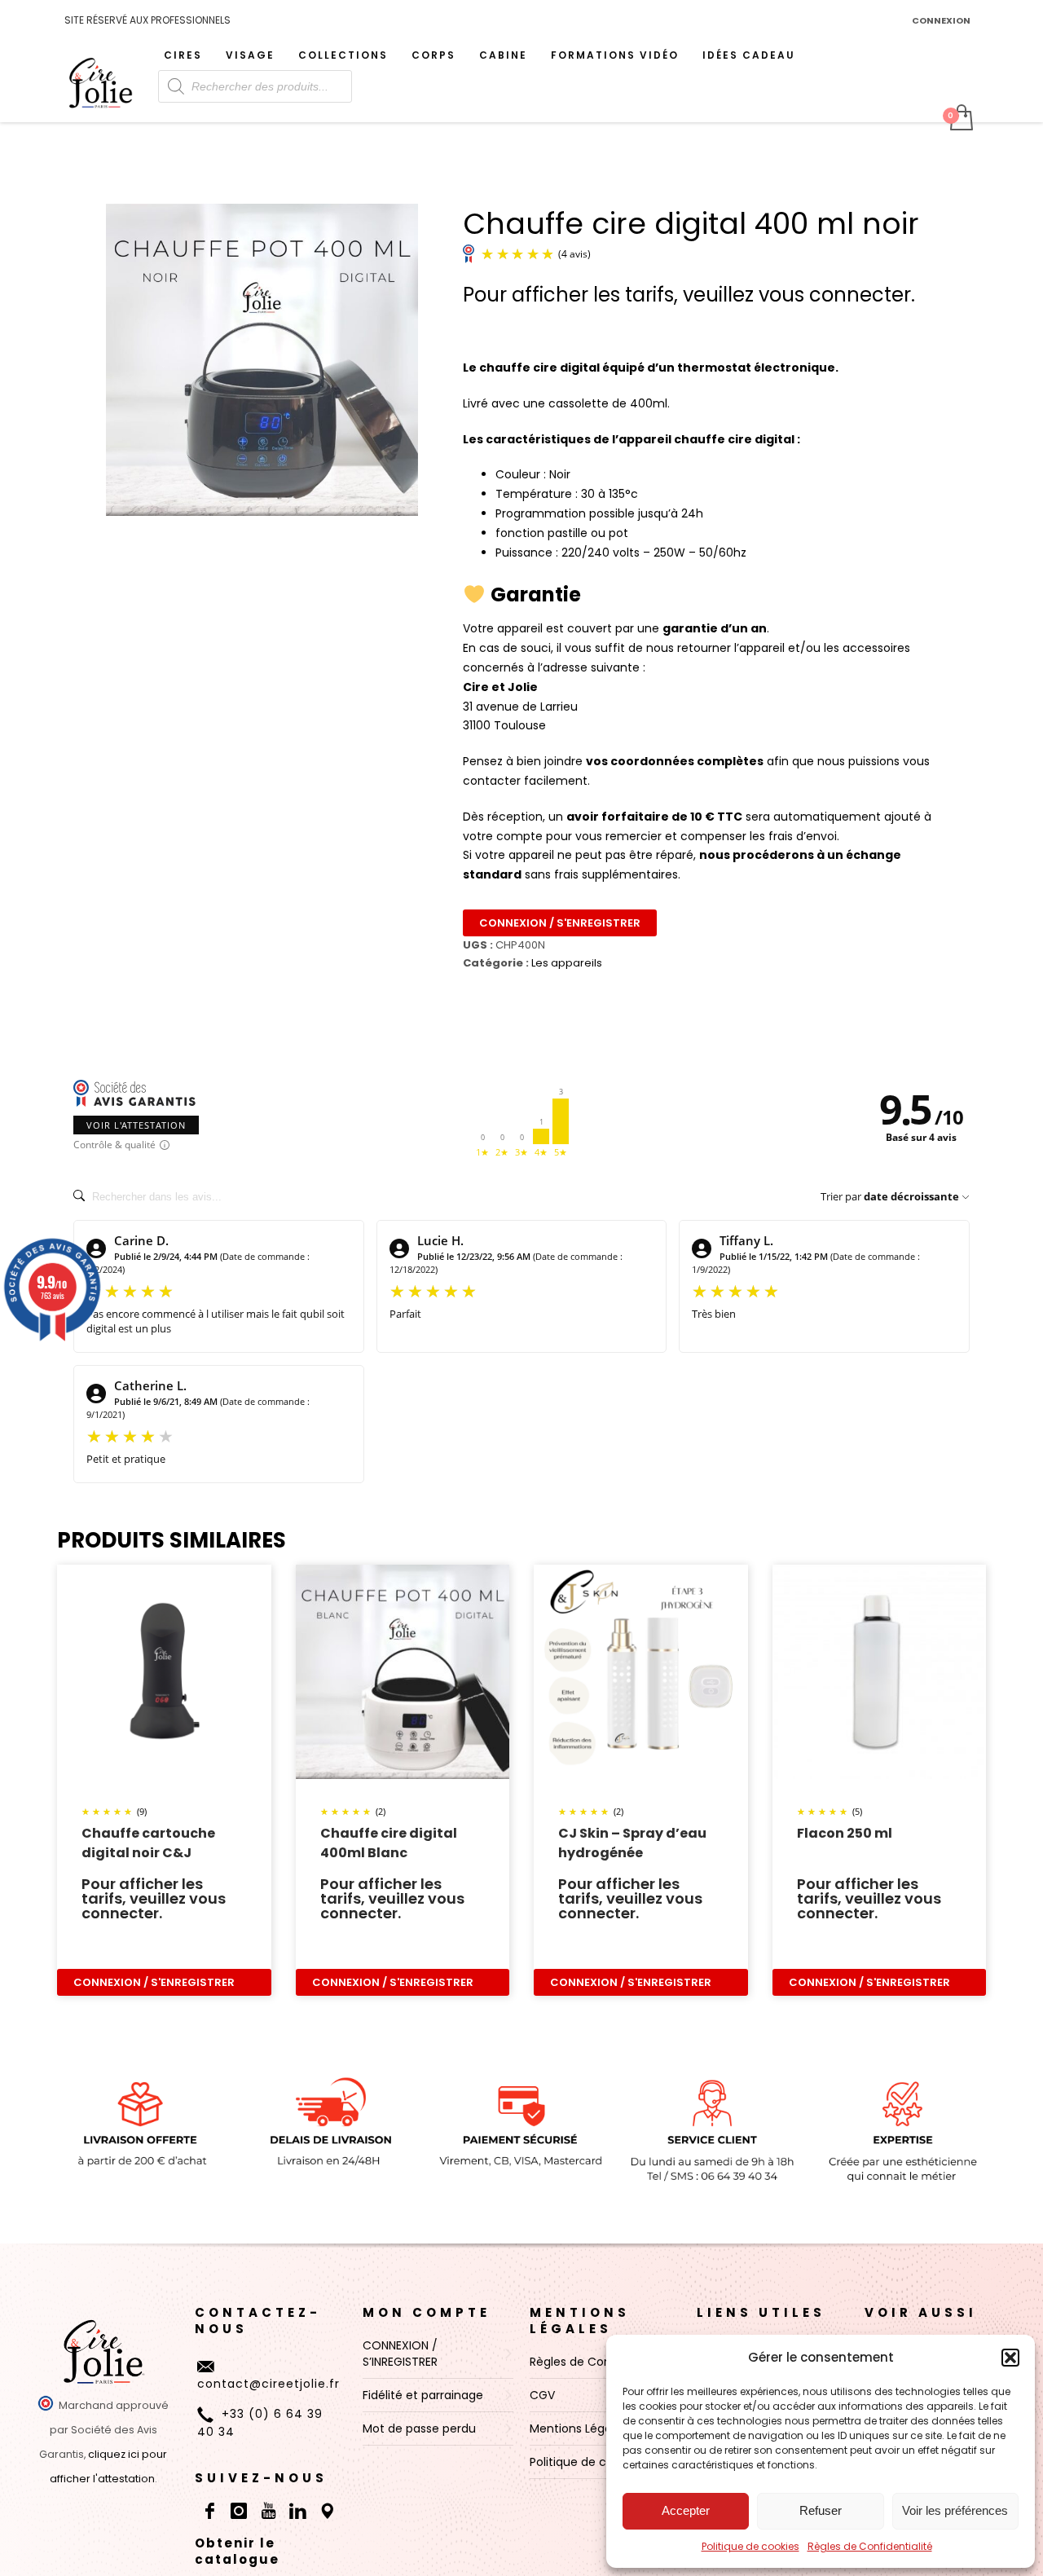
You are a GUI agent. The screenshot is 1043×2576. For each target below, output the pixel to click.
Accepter (686, 2510)
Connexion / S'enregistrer (560, 923)
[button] (1010, 2358)
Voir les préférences (955, 2510)
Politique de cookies (750, 2546)
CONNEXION (941, 20)
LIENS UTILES (761, 2312)
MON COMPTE (427, 2312)
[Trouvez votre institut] (327, 2511)
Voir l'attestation (136, 1125)
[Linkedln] (297, 2511)
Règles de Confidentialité (870, 2546)
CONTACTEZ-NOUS (258, 2321)
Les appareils (567, 963)
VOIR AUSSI (921, 2312)
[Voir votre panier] (960, 119)
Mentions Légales (580, 2321)
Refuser (821, 2510)
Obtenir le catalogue (237, 2551)
